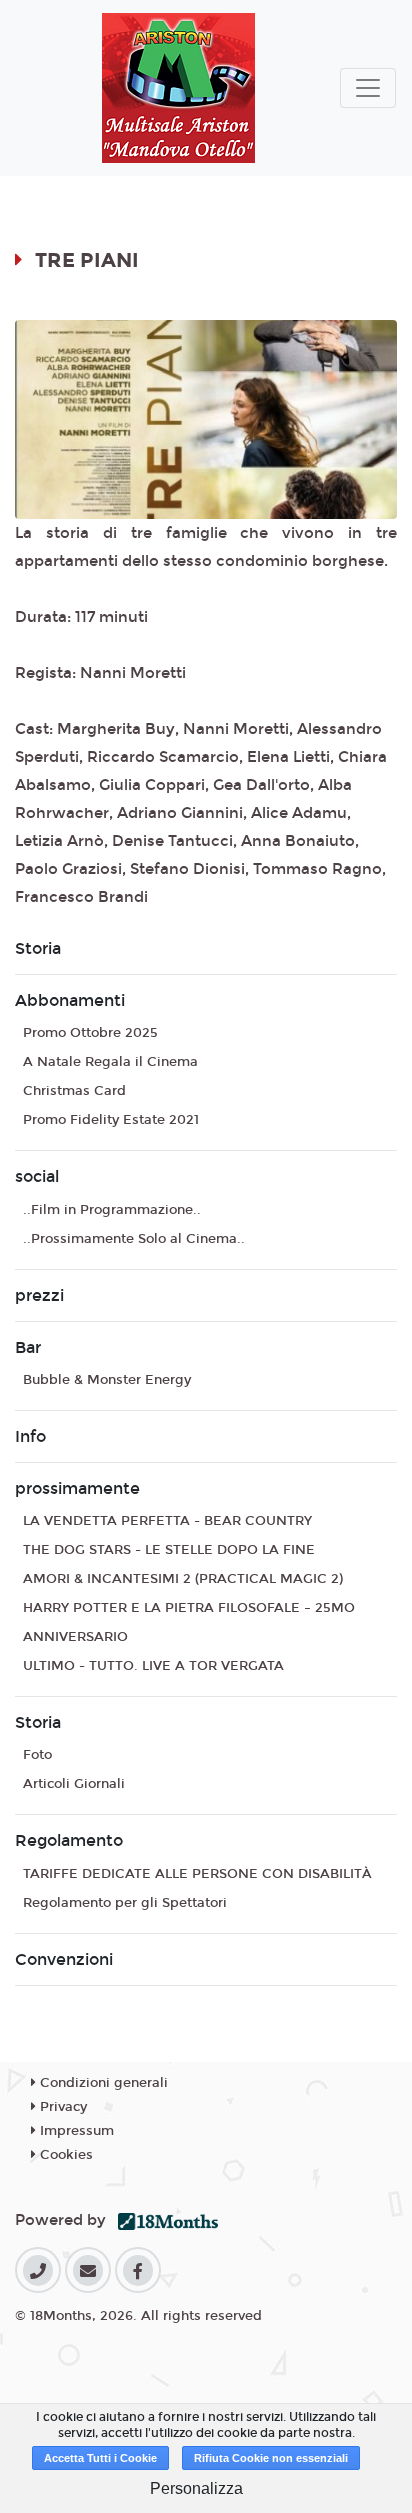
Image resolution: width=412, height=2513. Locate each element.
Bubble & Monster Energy (107, 1380)
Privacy (61, 2107)
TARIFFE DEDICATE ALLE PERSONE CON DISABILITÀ (197, 1874)
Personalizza (196, 2488)
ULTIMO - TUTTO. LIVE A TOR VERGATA (153, 1666)
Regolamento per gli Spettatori (125, 1903)
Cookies (64, 2155)
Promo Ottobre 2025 (90, 1033)
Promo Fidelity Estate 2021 (111, 1120)
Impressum (75, 2131)
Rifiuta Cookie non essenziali (271, 2458)
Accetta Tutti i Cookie (100, 2458)
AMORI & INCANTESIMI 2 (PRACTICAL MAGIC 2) (183, 1579)
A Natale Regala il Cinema (110, 1062)
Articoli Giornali (74, 1784)
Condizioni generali (102, 2083)
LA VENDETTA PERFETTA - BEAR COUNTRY (167, 1521)
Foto (37, 1755)
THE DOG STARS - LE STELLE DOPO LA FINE (169, 1550)
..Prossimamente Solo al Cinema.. (134, 1239)
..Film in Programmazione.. (112, 1210)
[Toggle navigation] (368, 88)
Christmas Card (74, 1091)
